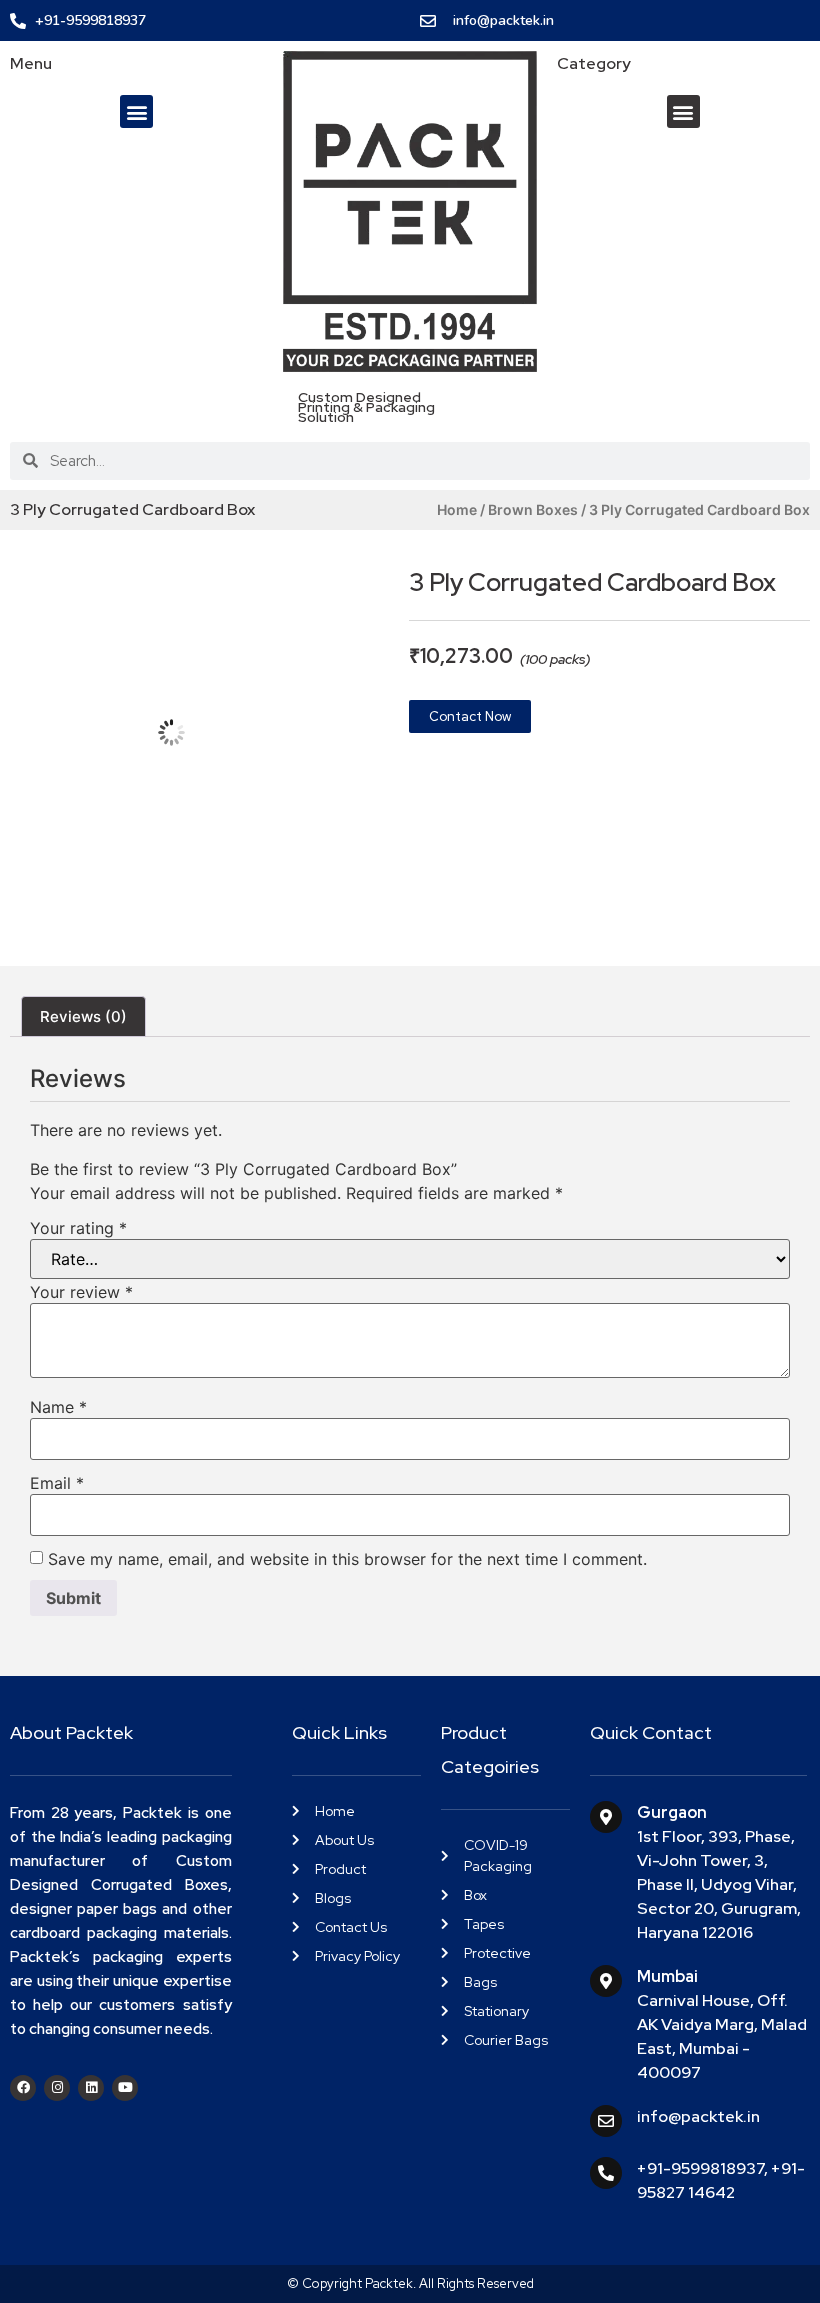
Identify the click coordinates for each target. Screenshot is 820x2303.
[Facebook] (23, 2088)
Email (57, 1483)
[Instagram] (57, 2088)
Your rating (78, 1228)
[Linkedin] (91, 2088)
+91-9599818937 (700, 2168)
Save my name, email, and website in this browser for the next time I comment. (347, 1559)
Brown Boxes (533, 509)
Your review (81, 1292)
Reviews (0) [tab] (83, 1016)
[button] (136, 111)
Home (457, 509)
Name (58, 1407)
